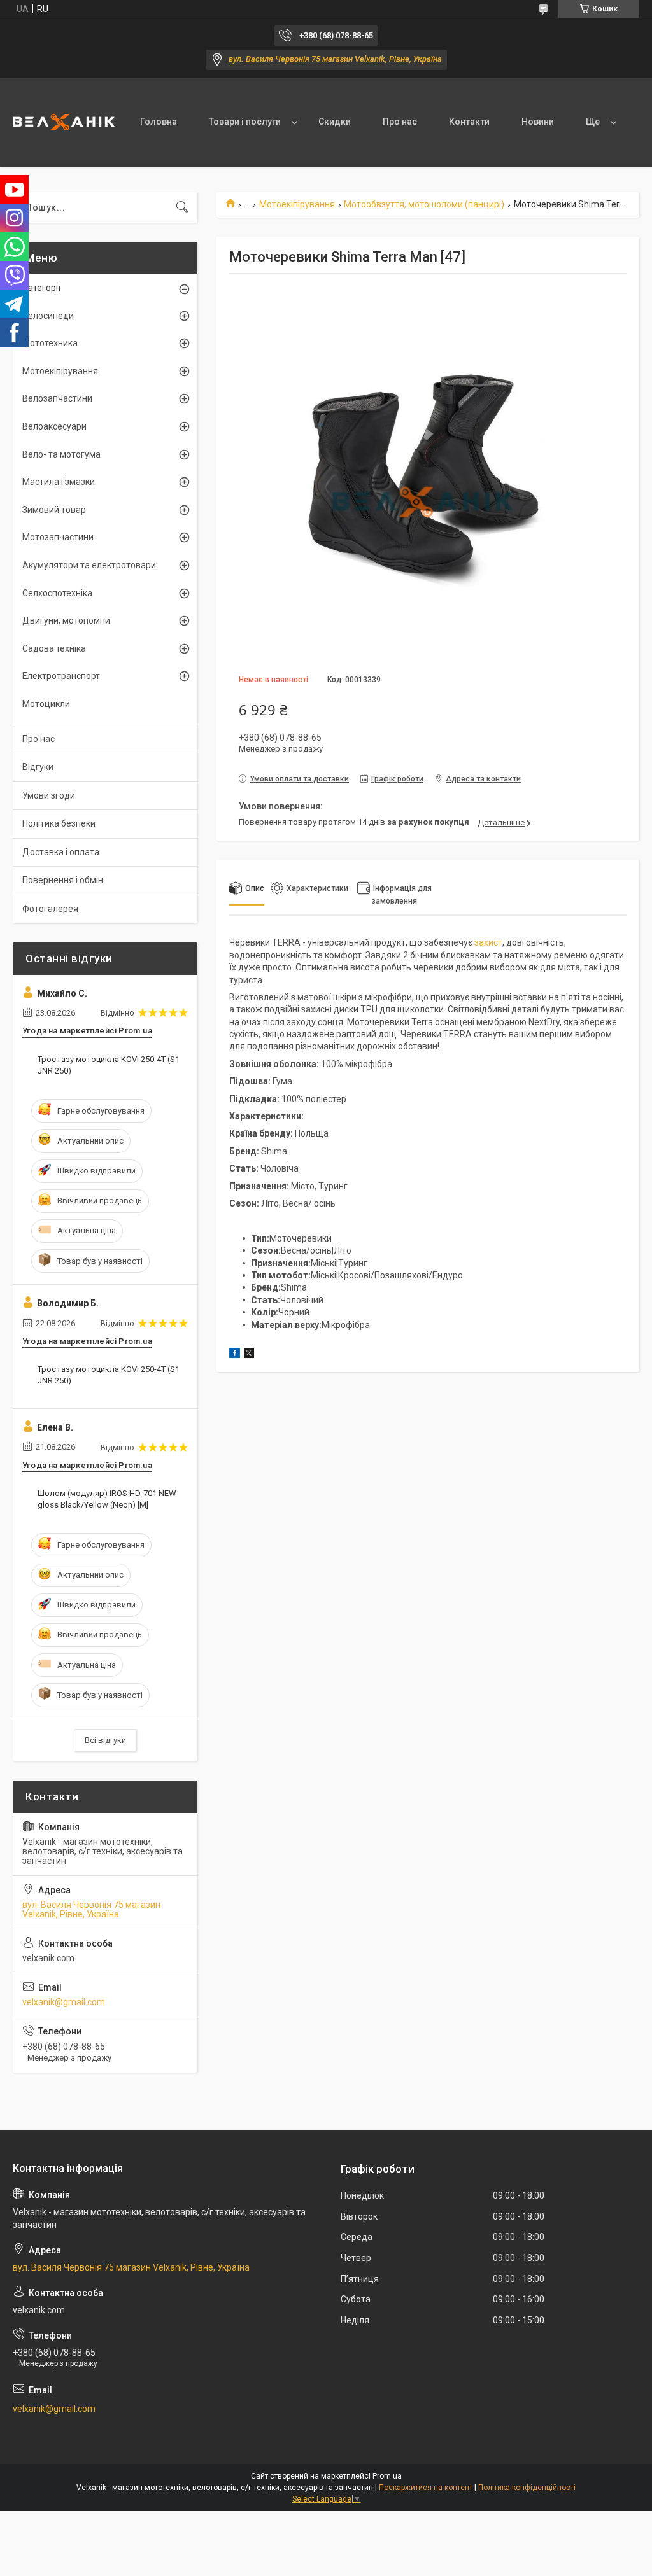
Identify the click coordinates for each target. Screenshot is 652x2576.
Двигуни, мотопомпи (66, 620)
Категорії (41, 288)
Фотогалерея (50, 909)
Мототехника (50, 343)
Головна (159, 122)
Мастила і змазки (59, 482)
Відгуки (38, 767)
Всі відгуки (105, 1740)
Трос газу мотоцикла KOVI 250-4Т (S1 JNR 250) (109, 1065)
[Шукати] (182, 207)
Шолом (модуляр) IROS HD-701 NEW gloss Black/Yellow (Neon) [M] (107, 1499)
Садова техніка (54, 648)
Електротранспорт (61, 676)
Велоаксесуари (54, 426)
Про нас (400, 122)
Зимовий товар (54, 510)
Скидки (335, 122)
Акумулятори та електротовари (89, 565)
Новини (538, 122)
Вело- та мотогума (61, 454)
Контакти (469, 122)
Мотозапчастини (58, 537)
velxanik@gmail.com (64, 2002)
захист (488, 942)
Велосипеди (48, 316)
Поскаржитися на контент (426, 2488)
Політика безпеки (59, 823)
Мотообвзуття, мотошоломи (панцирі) (424, 204)
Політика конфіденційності (527, 2488)
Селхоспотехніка (57, 593)
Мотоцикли (46, 704)
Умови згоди (49, 795)
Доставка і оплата (61, 852)
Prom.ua (387, 2476)
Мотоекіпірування (297, 204)
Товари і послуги (245, 122)
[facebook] (235, 1355)
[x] (249, 1355)
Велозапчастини (57, 398)
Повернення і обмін (63, 880)
